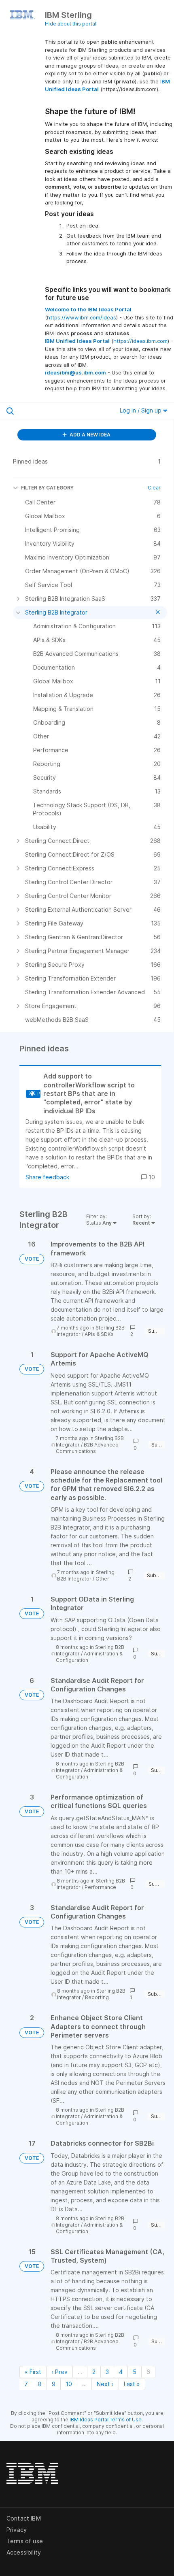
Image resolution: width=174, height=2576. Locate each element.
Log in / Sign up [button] (141, 410)
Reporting (97, 1997)
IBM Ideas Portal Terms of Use (106, 2420)
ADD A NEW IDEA (89, 435)
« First (33, 2372)
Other (102, 1579)
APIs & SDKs (99, 1334)
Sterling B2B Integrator (86, 1575)
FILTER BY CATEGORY (47, 488)
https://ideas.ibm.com (140, 341)
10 (69, 2384)
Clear (154, 488)
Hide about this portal (71, 24)
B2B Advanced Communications (87, 1448)
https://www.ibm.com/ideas (82, 317)
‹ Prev (59, 2372)
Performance (100, 1887)
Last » (132, 2384)
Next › (105, 2384)
